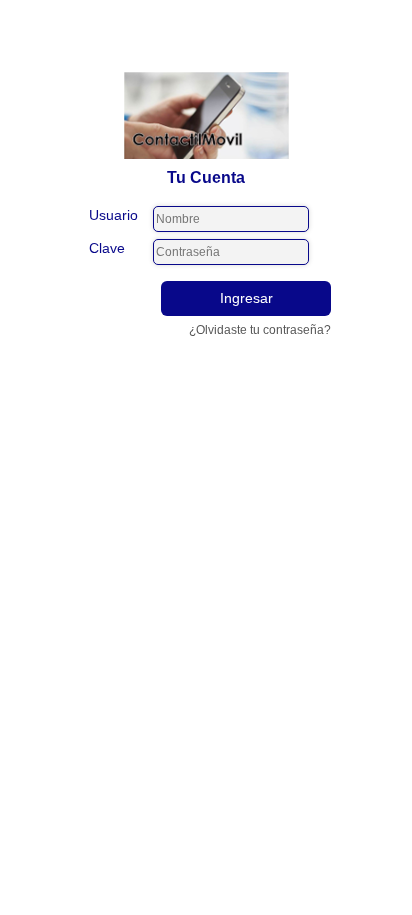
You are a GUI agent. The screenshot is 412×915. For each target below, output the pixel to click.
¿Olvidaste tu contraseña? (260, 330)
